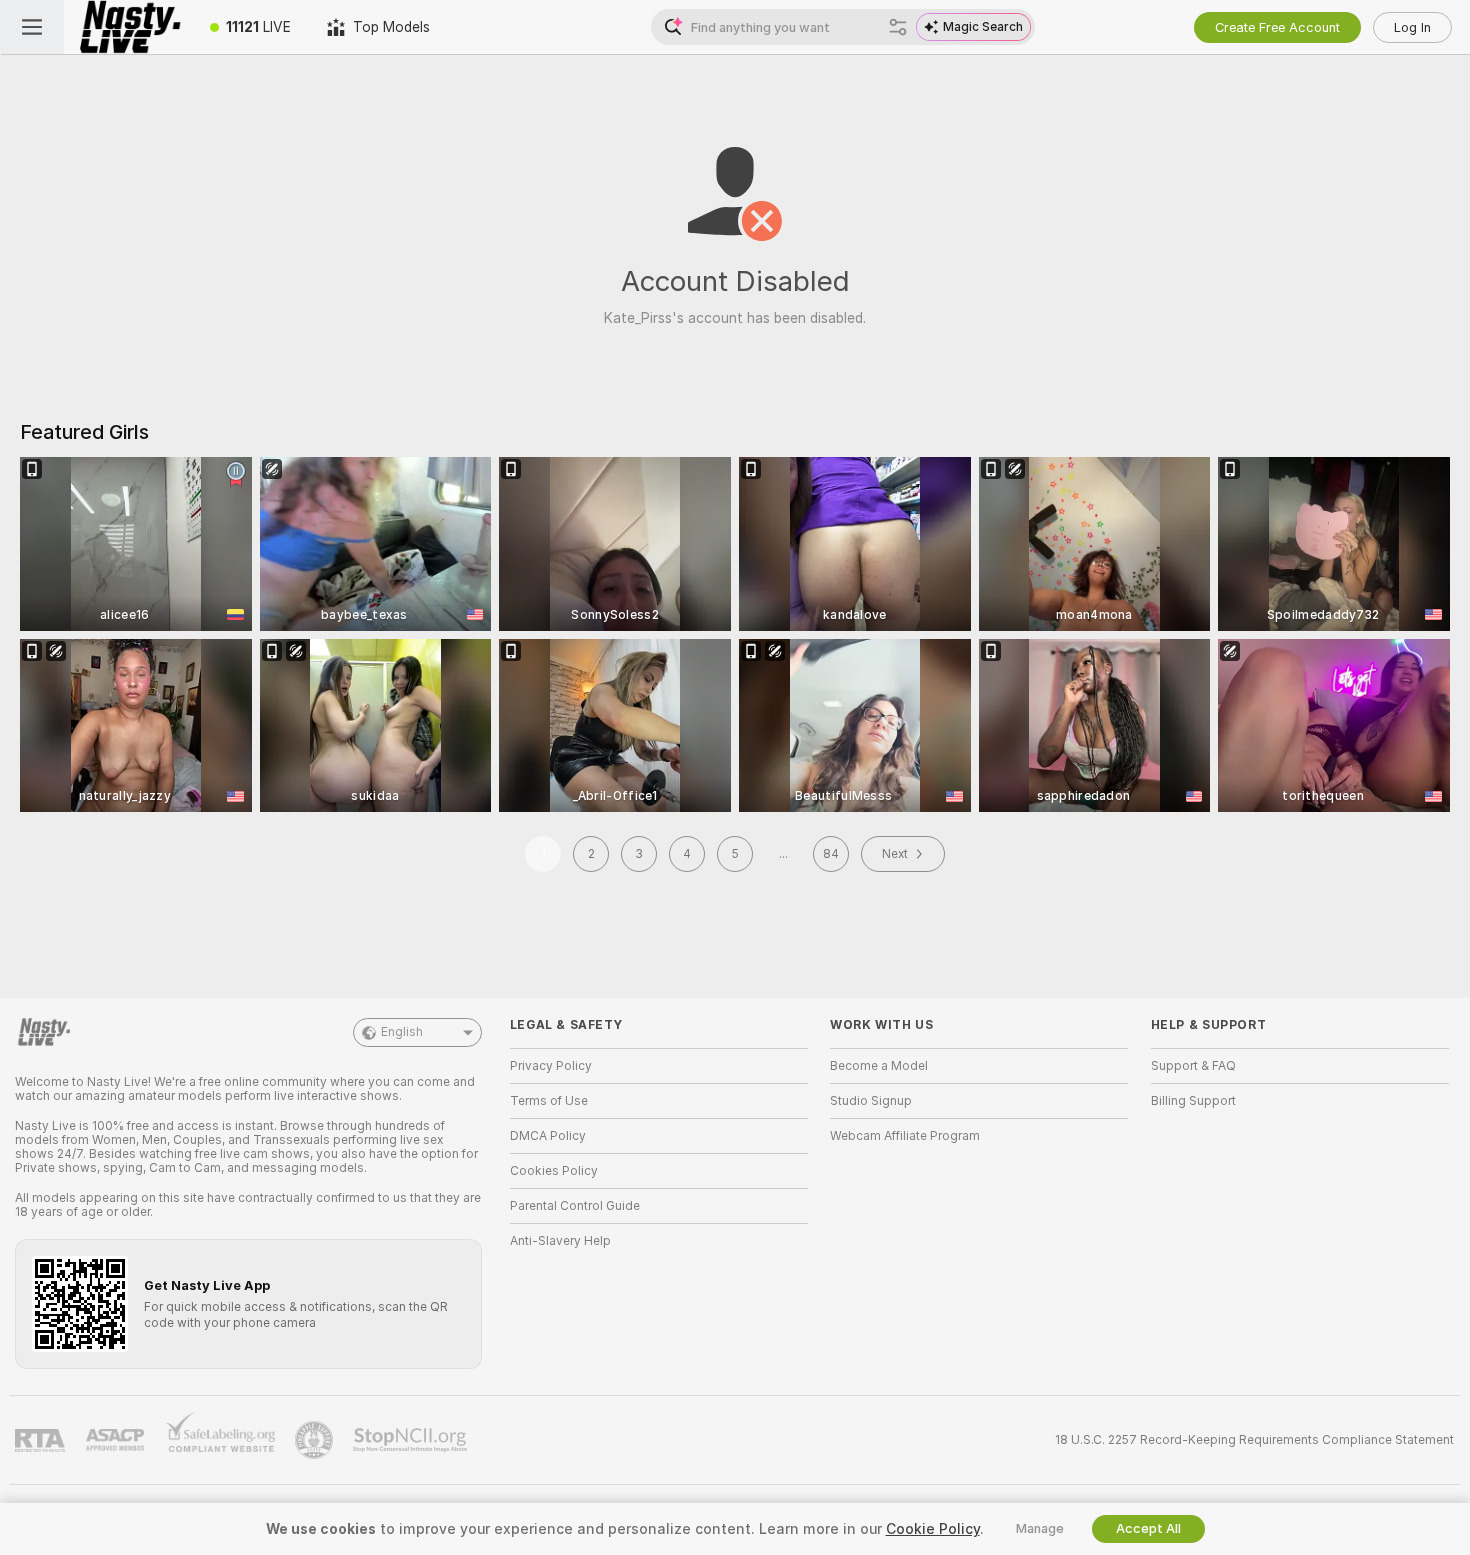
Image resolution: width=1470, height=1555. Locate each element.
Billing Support (1193, 1101)
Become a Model (879, 1066)
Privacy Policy (551, 1066)
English (402, 1032)
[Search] (898, 27)
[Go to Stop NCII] (412, 1440)
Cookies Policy (554, 1171)
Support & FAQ (1193, 1066)
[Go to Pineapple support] (316, 1440)
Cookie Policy (933, 1529)
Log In (1412, 27)
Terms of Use (549, 1101)
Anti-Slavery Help (560, 1241)
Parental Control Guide (575, 1206)
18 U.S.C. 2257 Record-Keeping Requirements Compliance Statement (1254, 1440)
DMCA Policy (548, 1136)
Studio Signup (871, 1101)
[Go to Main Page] (128, 27)
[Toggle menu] (32, 27)
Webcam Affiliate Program (905, 1136)
